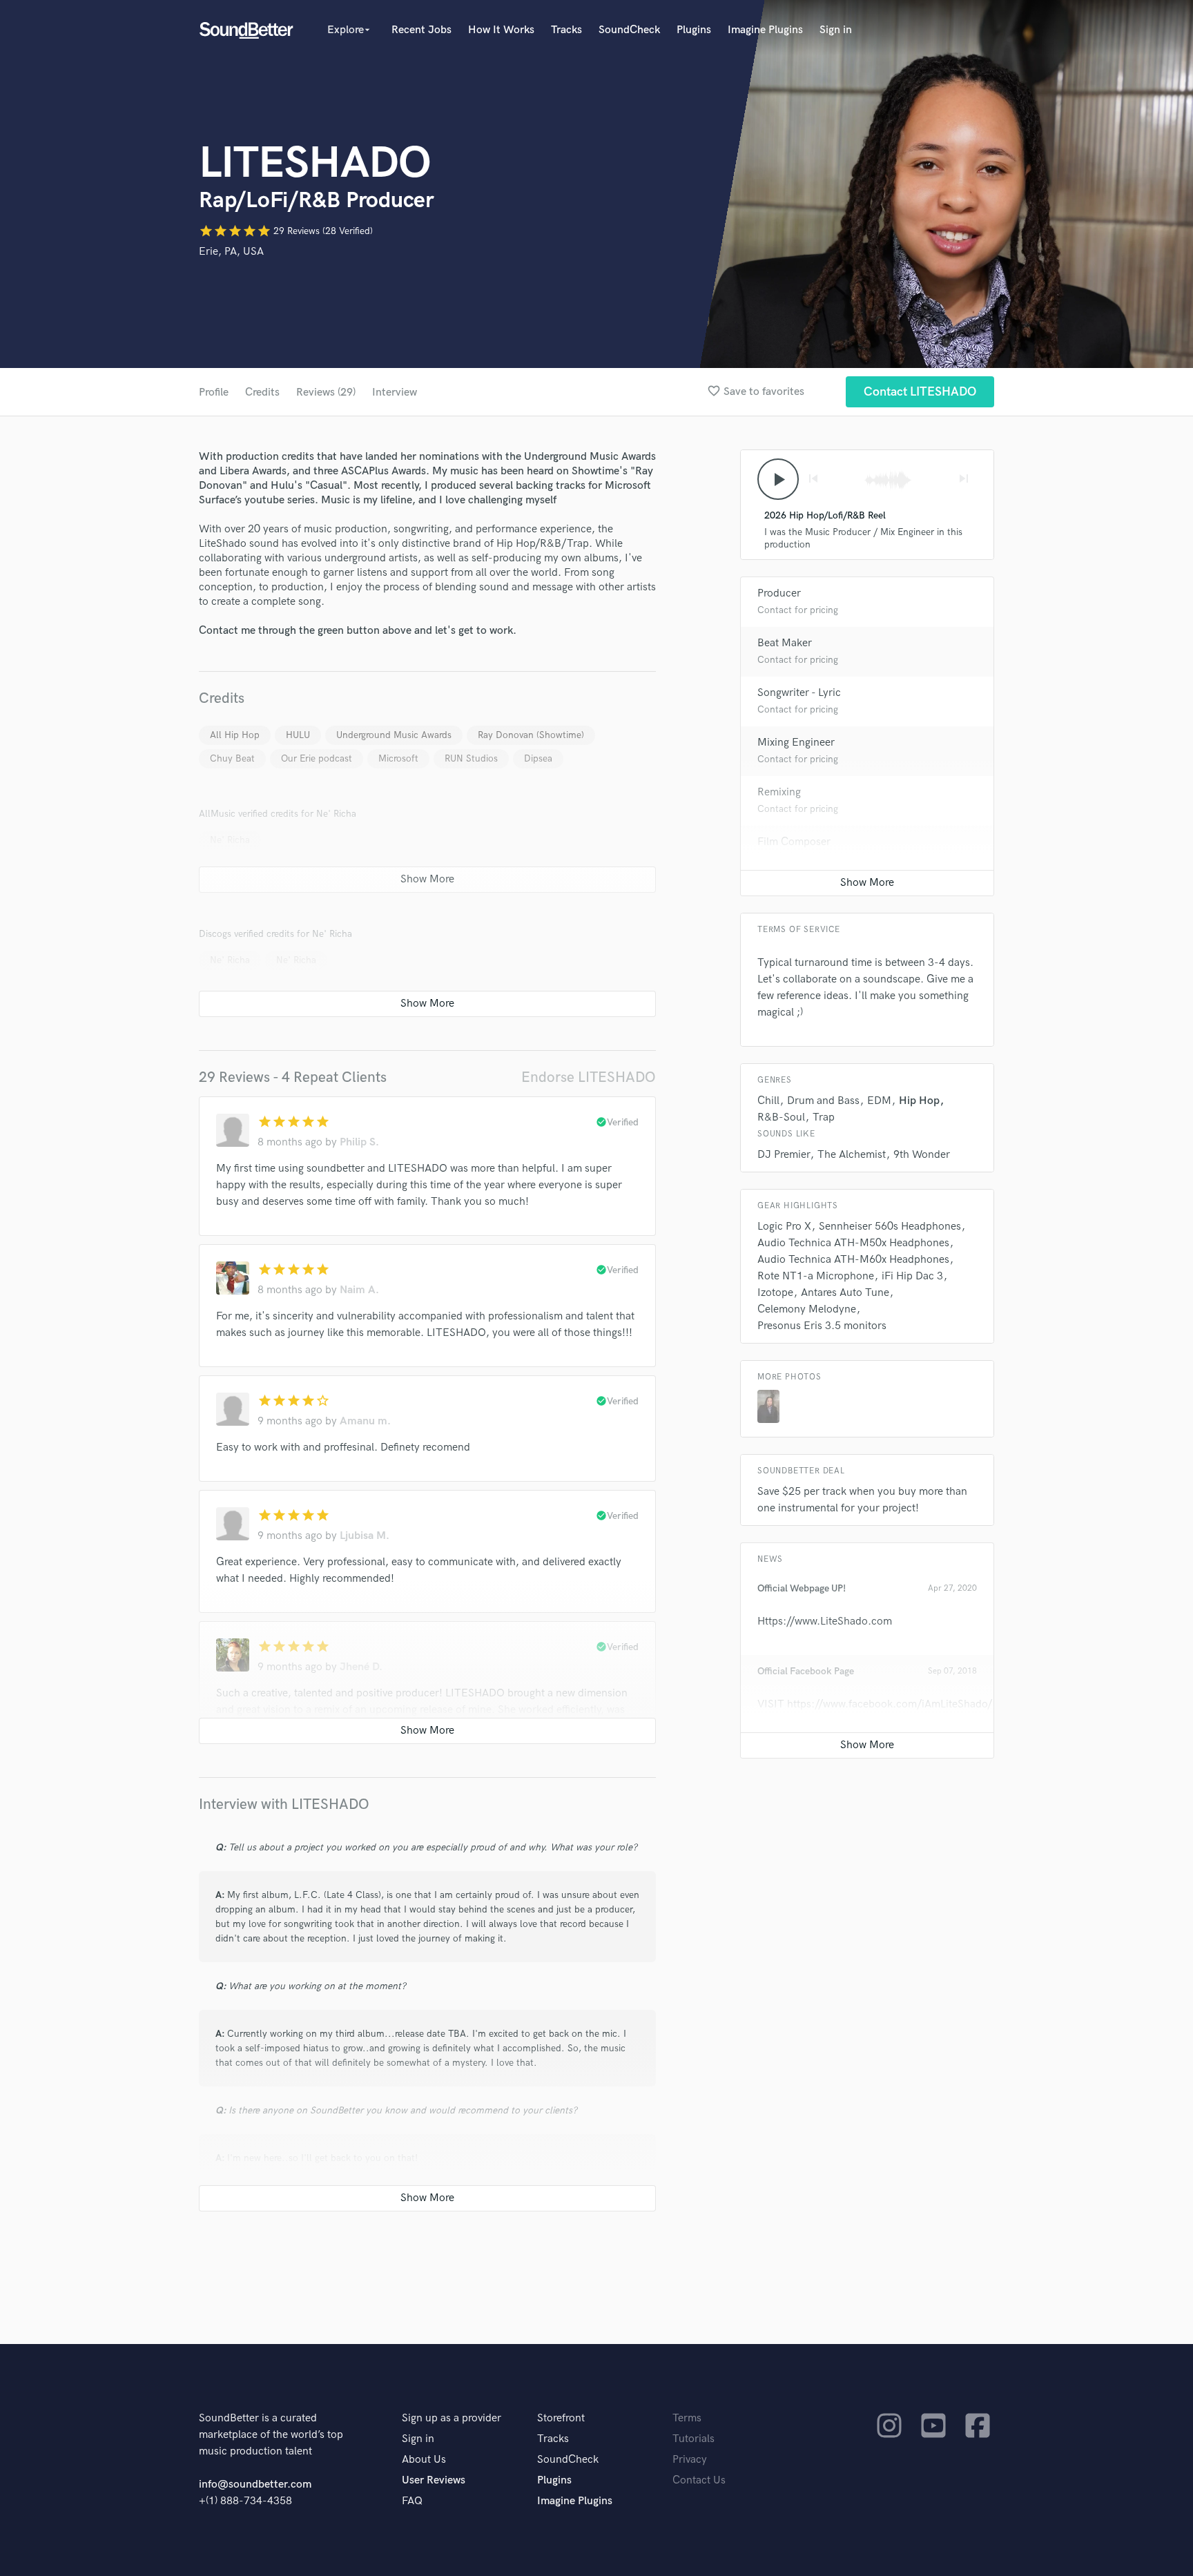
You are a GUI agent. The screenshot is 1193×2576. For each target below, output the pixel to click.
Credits (262, 393)
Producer (779, 593)
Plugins (694, 30)
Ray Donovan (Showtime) (531, 735)
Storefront (561, 2418)
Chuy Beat (232, 758)
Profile (214, 393)
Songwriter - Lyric (799, 693)
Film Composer (794, 842)
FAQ (412, 2501)
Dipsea (538, 758)
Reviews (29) (326, 393)
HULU (298, 735)
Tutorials (694, 2439)
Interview (395, 393)
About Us (424, 2460)
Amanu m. (365, 1421)
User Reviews (434, 2480)
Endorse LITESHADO (589, 1077)
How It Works (501, 30)
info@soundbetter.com (255, 2485)
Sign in (836, 30)
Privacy (690, 2460)
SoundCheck (629, 30)
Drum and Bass (823, 1101)
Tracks (566, 30)
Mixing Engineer (796, 743)
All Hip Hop (235, 735)
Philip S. (359, 1142)
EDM (879, 1101)
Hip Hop (919, 1101)
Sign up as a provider (452, 2418)
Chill (768, 1101)
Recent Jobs (421, 30)
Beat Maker (785, 643)
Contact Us (699, 2480)
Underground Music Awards (394, 735)
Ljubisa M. (365, 1536)
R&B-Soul (781, 1117)
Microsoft (398, 758)
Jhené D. (361, 1667)
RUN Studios (471, 758)
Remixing (779, 792)
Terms (687, 2418)
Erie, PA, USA (231, 252)
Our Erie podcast (317, 758)
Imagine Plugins (765, 30)
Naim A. (359, 1290)
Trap (824, 1117)
